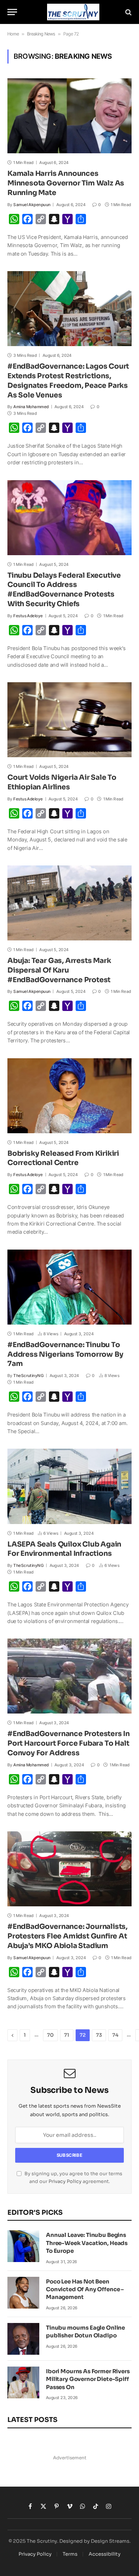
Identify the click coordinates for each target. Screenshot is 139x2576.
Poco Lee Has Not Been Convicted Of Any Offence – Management (85, 2289)
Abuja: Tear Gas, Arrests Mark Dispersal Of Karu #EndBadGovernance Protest (59, 970)
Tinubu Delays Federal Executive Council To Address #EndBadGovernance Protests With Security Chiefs (64, 590)
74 (115, 2035)
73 (99, 2035)
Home (13, 34)
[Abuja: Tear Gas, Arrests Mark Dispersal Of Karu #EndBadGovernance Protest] (69, 903)
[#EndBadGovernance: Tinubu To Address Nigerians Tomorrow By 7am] (69, 1287)
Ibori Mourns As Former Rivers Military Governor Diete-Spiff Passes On (88, 2379)
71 (67, 2035)
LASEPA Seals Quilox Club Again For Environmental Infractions (64, 1549)
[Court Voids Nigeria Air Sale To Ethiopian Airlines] (69, 720)
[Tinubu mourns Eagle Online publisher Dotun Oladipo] (23, 2339)
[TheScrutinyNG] (73, 12)
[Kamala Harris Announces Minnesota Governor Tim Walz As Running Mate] (69, 116)
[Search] (128, 12)
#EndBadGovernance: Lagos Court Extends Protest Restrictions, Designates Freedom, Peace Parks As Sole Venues (68, 381)
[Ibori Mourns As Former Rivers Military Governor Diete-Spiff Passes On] (23, 2382)
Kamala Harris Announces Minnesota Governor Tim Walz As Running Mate (66, 183)
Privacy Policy (65, 2182)
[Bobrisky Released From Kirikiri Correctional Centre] (69, 1096)
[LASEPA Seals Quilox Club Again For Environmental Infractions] (69, 1486)
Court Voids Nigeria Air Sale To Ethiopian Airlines (62, 782)
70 (50, 2035)
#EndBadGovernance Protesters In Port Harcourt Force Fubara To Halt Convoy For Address (69, 1743)
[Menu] (12, 12)
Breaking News (41, 34)
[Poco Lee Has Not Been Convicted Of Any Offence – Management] (23, 2293)
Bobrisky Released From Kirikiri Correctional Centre (63, 1158)
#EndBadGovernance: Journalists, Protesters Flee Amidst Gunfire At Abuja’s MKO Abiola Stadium (67, 1936)
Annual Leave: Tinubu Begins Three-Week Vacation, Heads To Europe (87, 2243)
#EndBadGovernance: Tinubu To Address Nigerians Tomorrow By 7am (65, 1354)
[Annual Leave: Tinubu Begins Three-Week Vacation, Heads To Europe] (23, 2246)
